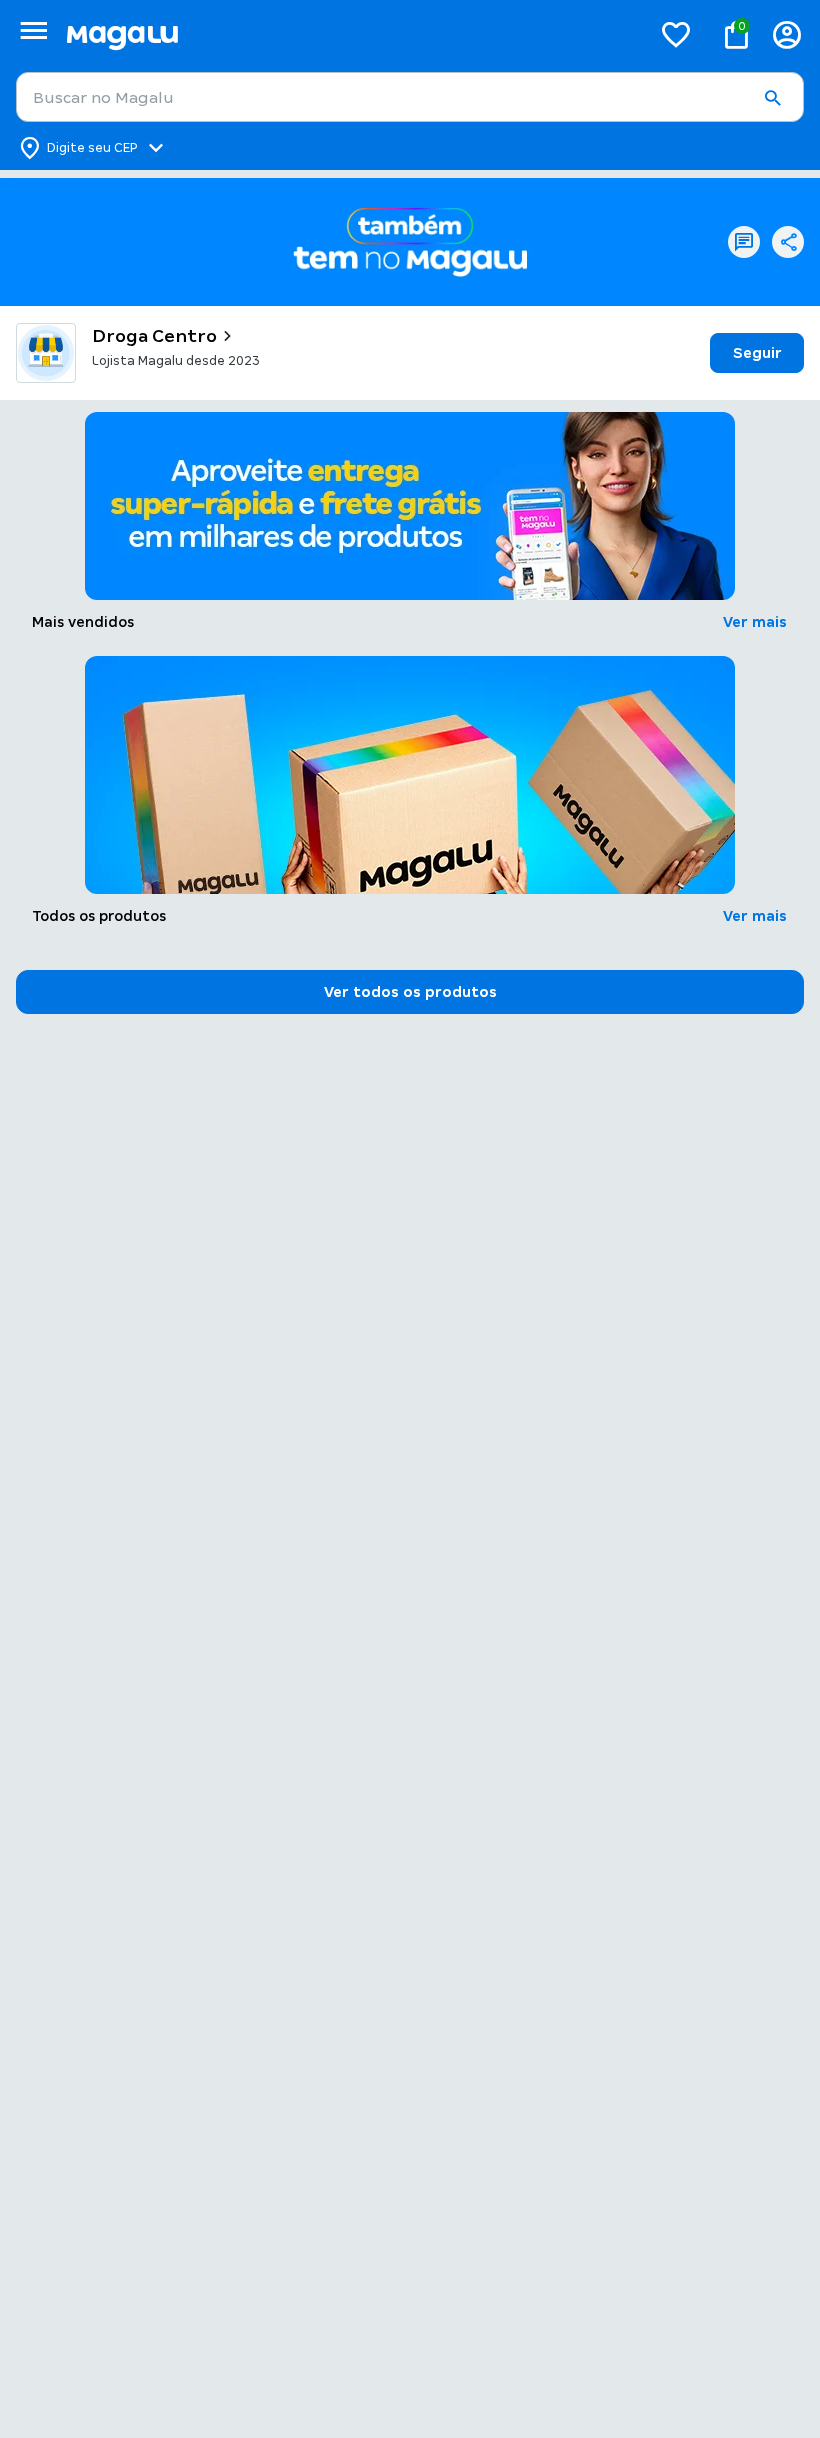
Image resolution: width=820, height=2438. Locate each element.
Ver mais (755, 622)
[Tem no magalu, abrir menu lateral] (33, 30)
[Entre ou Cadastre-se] (787, 34)
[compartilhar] (788, 242)
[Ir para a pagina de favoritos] (676, 34)
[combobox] (410, 97)
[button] (772, 98)
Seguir (757, 353)
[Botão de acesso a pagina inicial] (350, 34)
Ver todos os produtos (410, 992)
